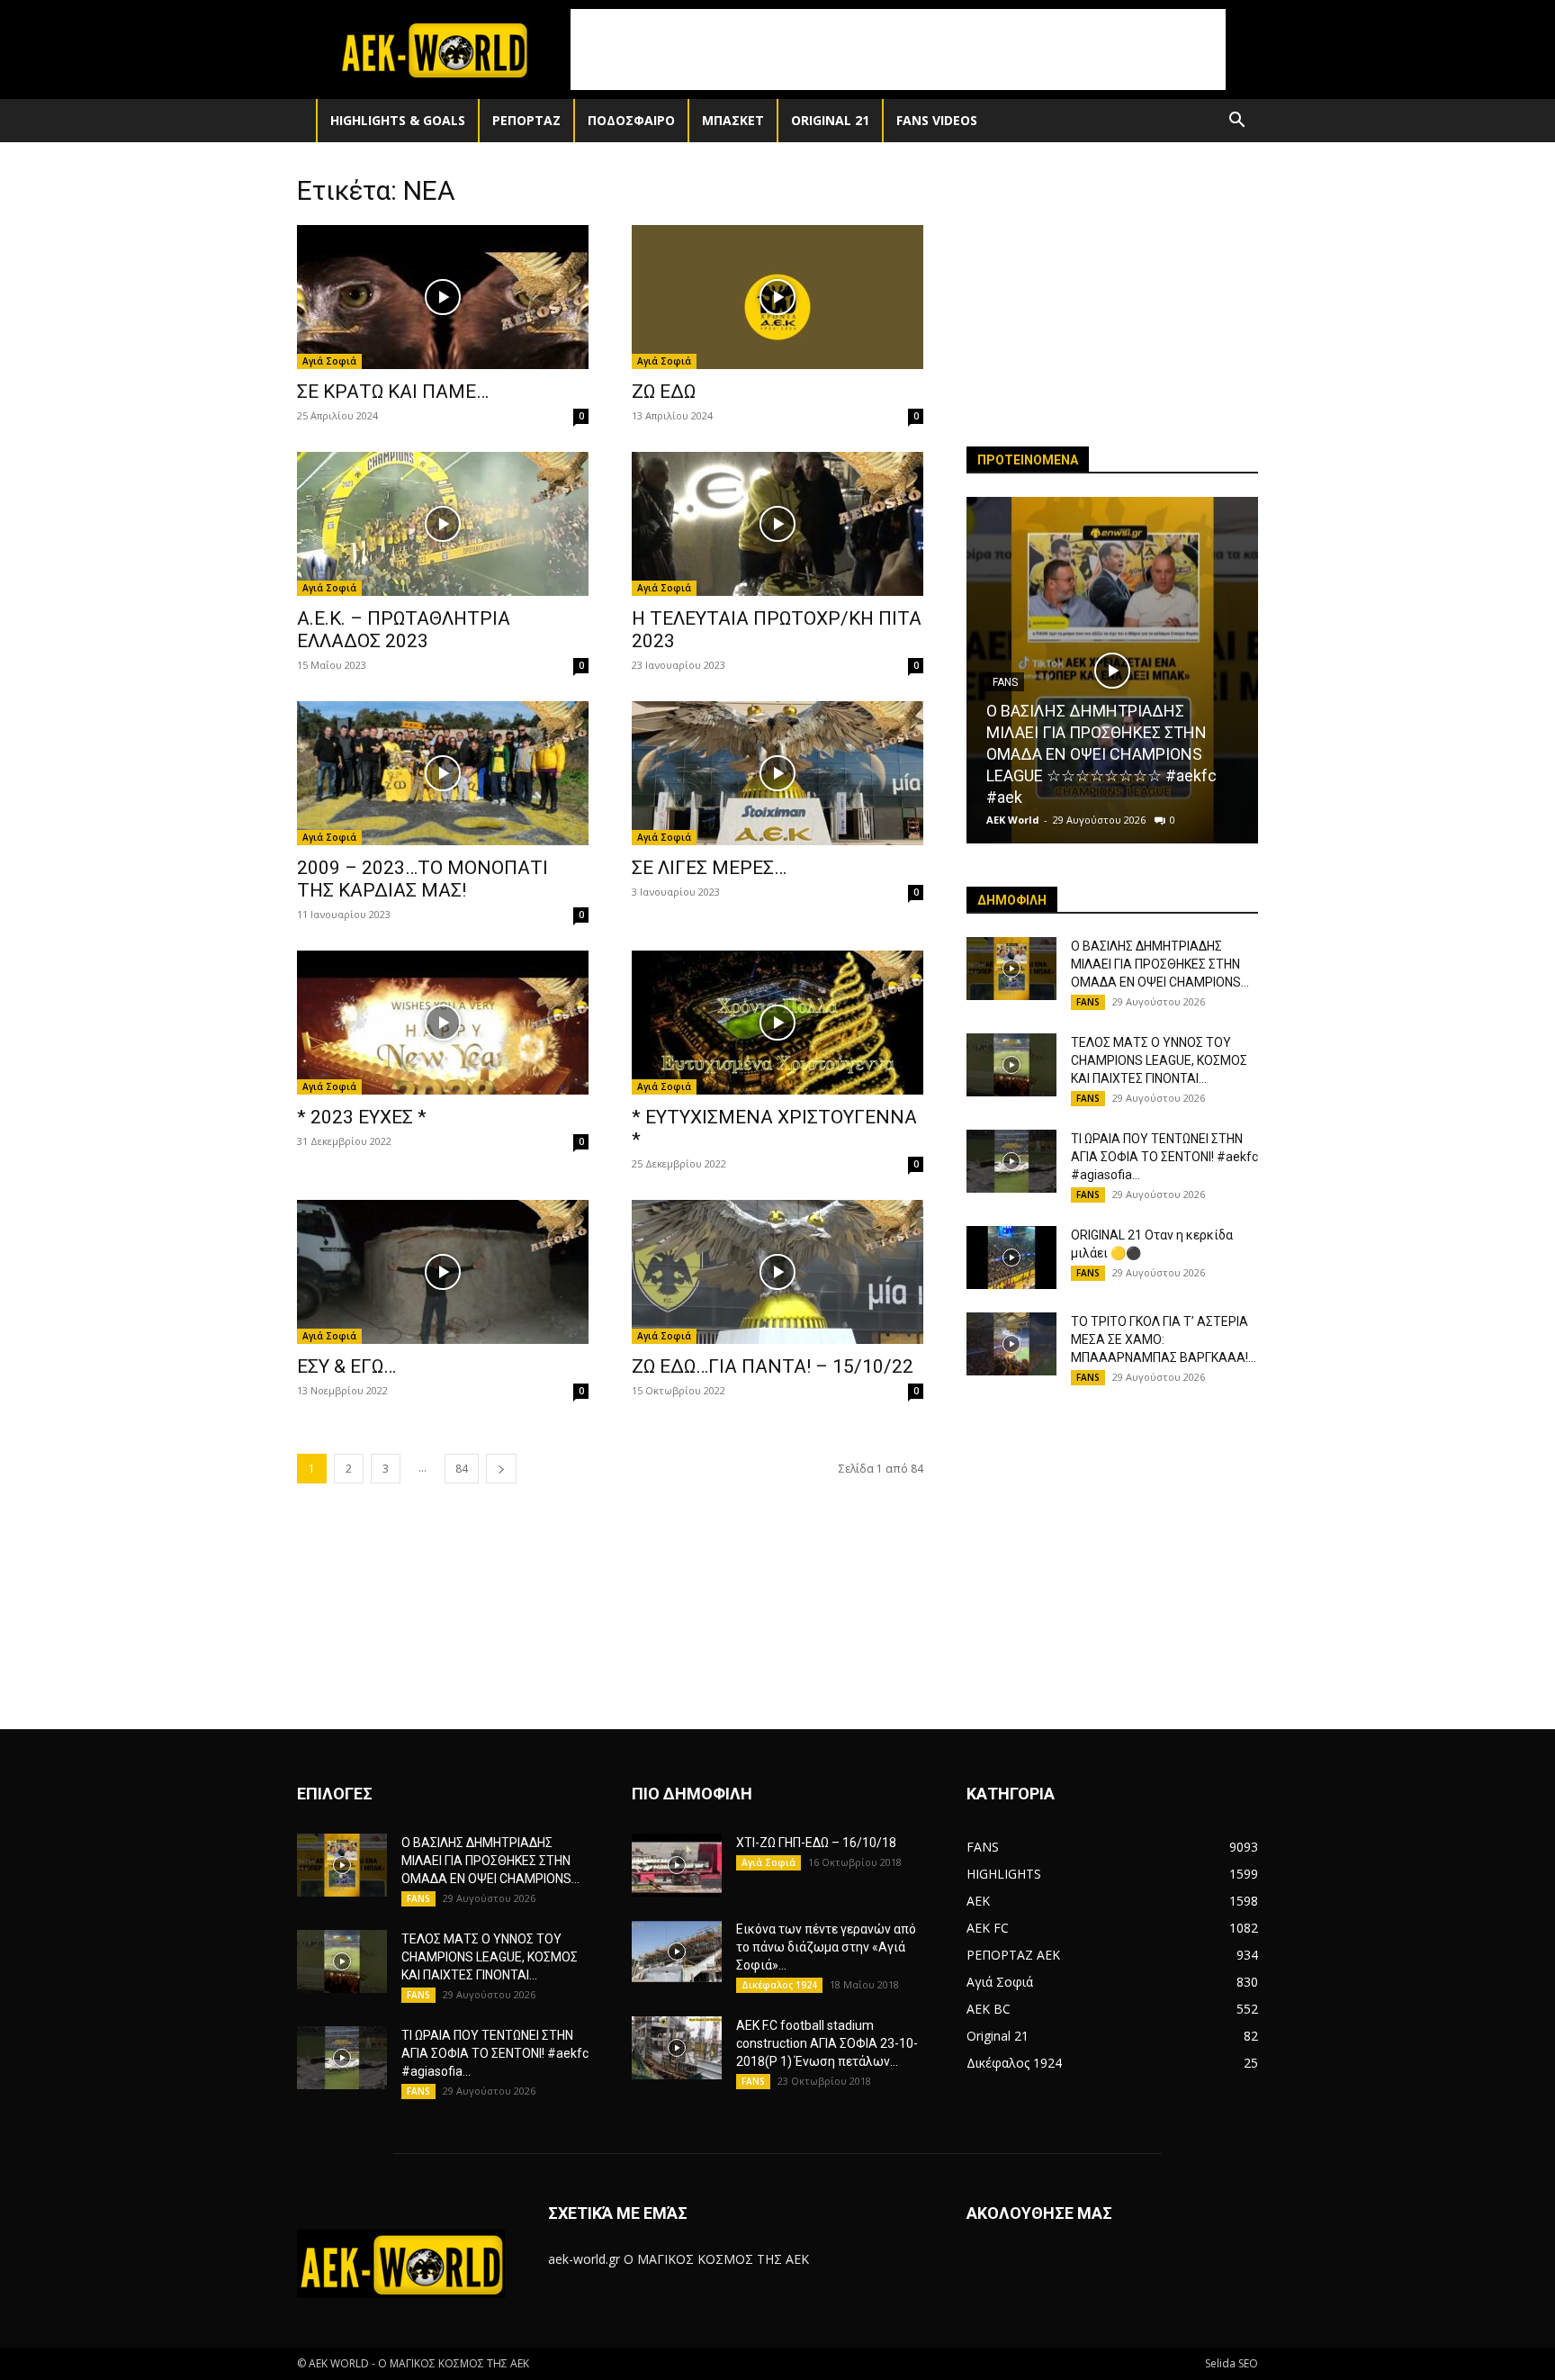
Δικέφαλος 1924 (779, 1985)
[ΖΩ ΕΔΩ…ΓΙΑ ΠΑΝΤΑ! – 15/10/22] (777, 1272)
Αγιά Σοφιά (329, 361)
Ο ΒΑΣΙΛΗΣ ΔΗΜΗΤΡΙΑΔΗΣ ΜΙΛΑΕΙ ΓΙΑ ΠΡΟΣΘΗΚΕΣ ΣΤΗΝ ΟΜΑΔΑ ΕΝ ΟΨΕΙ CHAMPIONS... (1160, 964)
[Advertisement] (898, 50)
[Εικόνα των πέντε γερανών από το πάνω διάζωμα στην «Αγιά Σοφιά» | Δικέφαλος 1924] (677, 1952)
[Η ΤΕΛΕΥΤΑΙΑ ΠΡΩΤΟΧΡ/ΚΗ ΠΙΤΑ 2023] (777, 524)
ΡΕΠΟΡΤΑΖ (526, 120)
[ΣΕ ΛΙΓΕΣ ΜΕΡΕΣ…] (777, 773)
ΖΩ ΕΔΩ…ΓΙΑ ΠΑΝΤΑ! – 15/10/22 (773, 1366)
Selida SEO (1231, 2363)
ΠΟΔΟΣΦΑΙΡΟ (631, 120)
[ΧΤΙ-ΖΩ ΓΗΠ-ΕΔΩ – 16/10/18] (677, 1865)
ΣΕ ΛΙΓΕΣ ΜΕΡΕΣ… (709, 868)
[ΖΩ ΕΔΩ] (777, 297)
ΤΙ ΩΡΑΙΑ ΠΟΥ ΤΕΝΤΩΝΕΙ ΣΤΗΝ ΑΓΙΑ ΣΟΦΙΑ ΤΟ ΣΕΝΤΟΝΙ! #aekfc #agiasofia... (1164, 1157)
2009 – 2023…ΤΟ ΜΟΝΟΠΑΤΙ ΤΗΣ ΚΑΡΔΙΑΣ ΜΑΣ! (422, 879)
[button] (1236, 122)
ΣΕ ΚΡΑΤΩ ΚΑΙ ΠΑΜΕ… (393, 392)
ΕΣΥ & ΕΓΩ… (346, 1366)
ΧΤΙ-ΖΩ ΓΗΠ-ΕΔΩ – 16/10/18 (816, 1843)
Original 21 (830, 120)
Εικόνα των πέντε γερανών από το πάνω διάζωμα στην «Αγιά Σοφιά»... (826, 1947)
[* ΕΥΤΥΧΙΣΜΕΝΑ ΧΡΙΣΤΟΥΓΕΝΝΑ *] (777, 1023)
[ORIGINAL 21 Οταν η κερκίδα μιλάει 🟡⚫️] (1011, 1258)
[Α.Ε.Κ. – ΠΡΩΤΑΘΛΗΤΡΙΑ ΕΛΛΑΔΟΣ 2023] (443, 524)
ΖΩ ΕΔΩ (664, 392)
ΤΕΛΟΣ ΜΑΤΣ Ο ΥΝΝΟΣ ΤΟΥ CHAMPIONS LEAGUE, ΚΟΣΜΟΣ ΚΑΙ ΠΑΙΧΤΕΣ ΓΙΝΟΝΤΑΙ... (1159, 1060)
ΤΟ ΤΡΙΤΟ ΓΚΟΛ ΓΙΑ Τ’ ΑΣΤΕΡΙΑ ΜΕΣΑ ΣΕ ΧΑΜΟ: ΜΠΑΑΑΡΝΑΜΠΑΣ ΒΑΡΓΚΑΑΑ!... (1164, 1339)
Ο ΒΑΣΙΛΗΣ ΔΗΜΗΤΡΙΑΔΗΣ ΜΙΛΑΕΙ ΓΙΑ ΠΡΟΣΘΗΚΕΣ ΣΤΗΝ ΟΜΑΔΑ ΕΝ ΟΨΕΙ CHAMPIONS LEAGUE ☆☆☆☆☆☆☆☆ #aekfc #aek (1101, 754)
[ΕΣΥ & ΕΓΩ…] (443, 1272)
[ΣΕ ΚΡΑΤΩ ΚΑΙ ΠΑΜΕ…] (443, 297)
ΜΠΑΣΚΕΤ (733, 120)
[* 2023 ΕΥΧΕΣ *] (443, 1023)
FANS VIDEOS (937, 120)
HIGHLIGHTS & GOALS (398, 120)
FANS (1088, 1002)
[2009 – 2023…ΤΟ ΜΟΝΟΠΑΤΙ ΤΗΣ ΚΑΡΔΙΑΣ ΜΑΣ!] (443, 773)
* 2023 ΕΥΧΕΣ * (362, 1117)
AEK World (1013, 820)
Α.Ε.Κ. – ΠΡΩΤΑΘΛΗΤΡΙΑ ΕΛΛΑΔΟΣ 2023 (404, 630)
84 (462, 1469)
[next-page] (501, 1469)
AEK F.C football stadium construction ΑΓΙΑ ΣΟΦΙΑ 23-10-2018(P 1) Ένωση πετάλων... (827, 2043)
